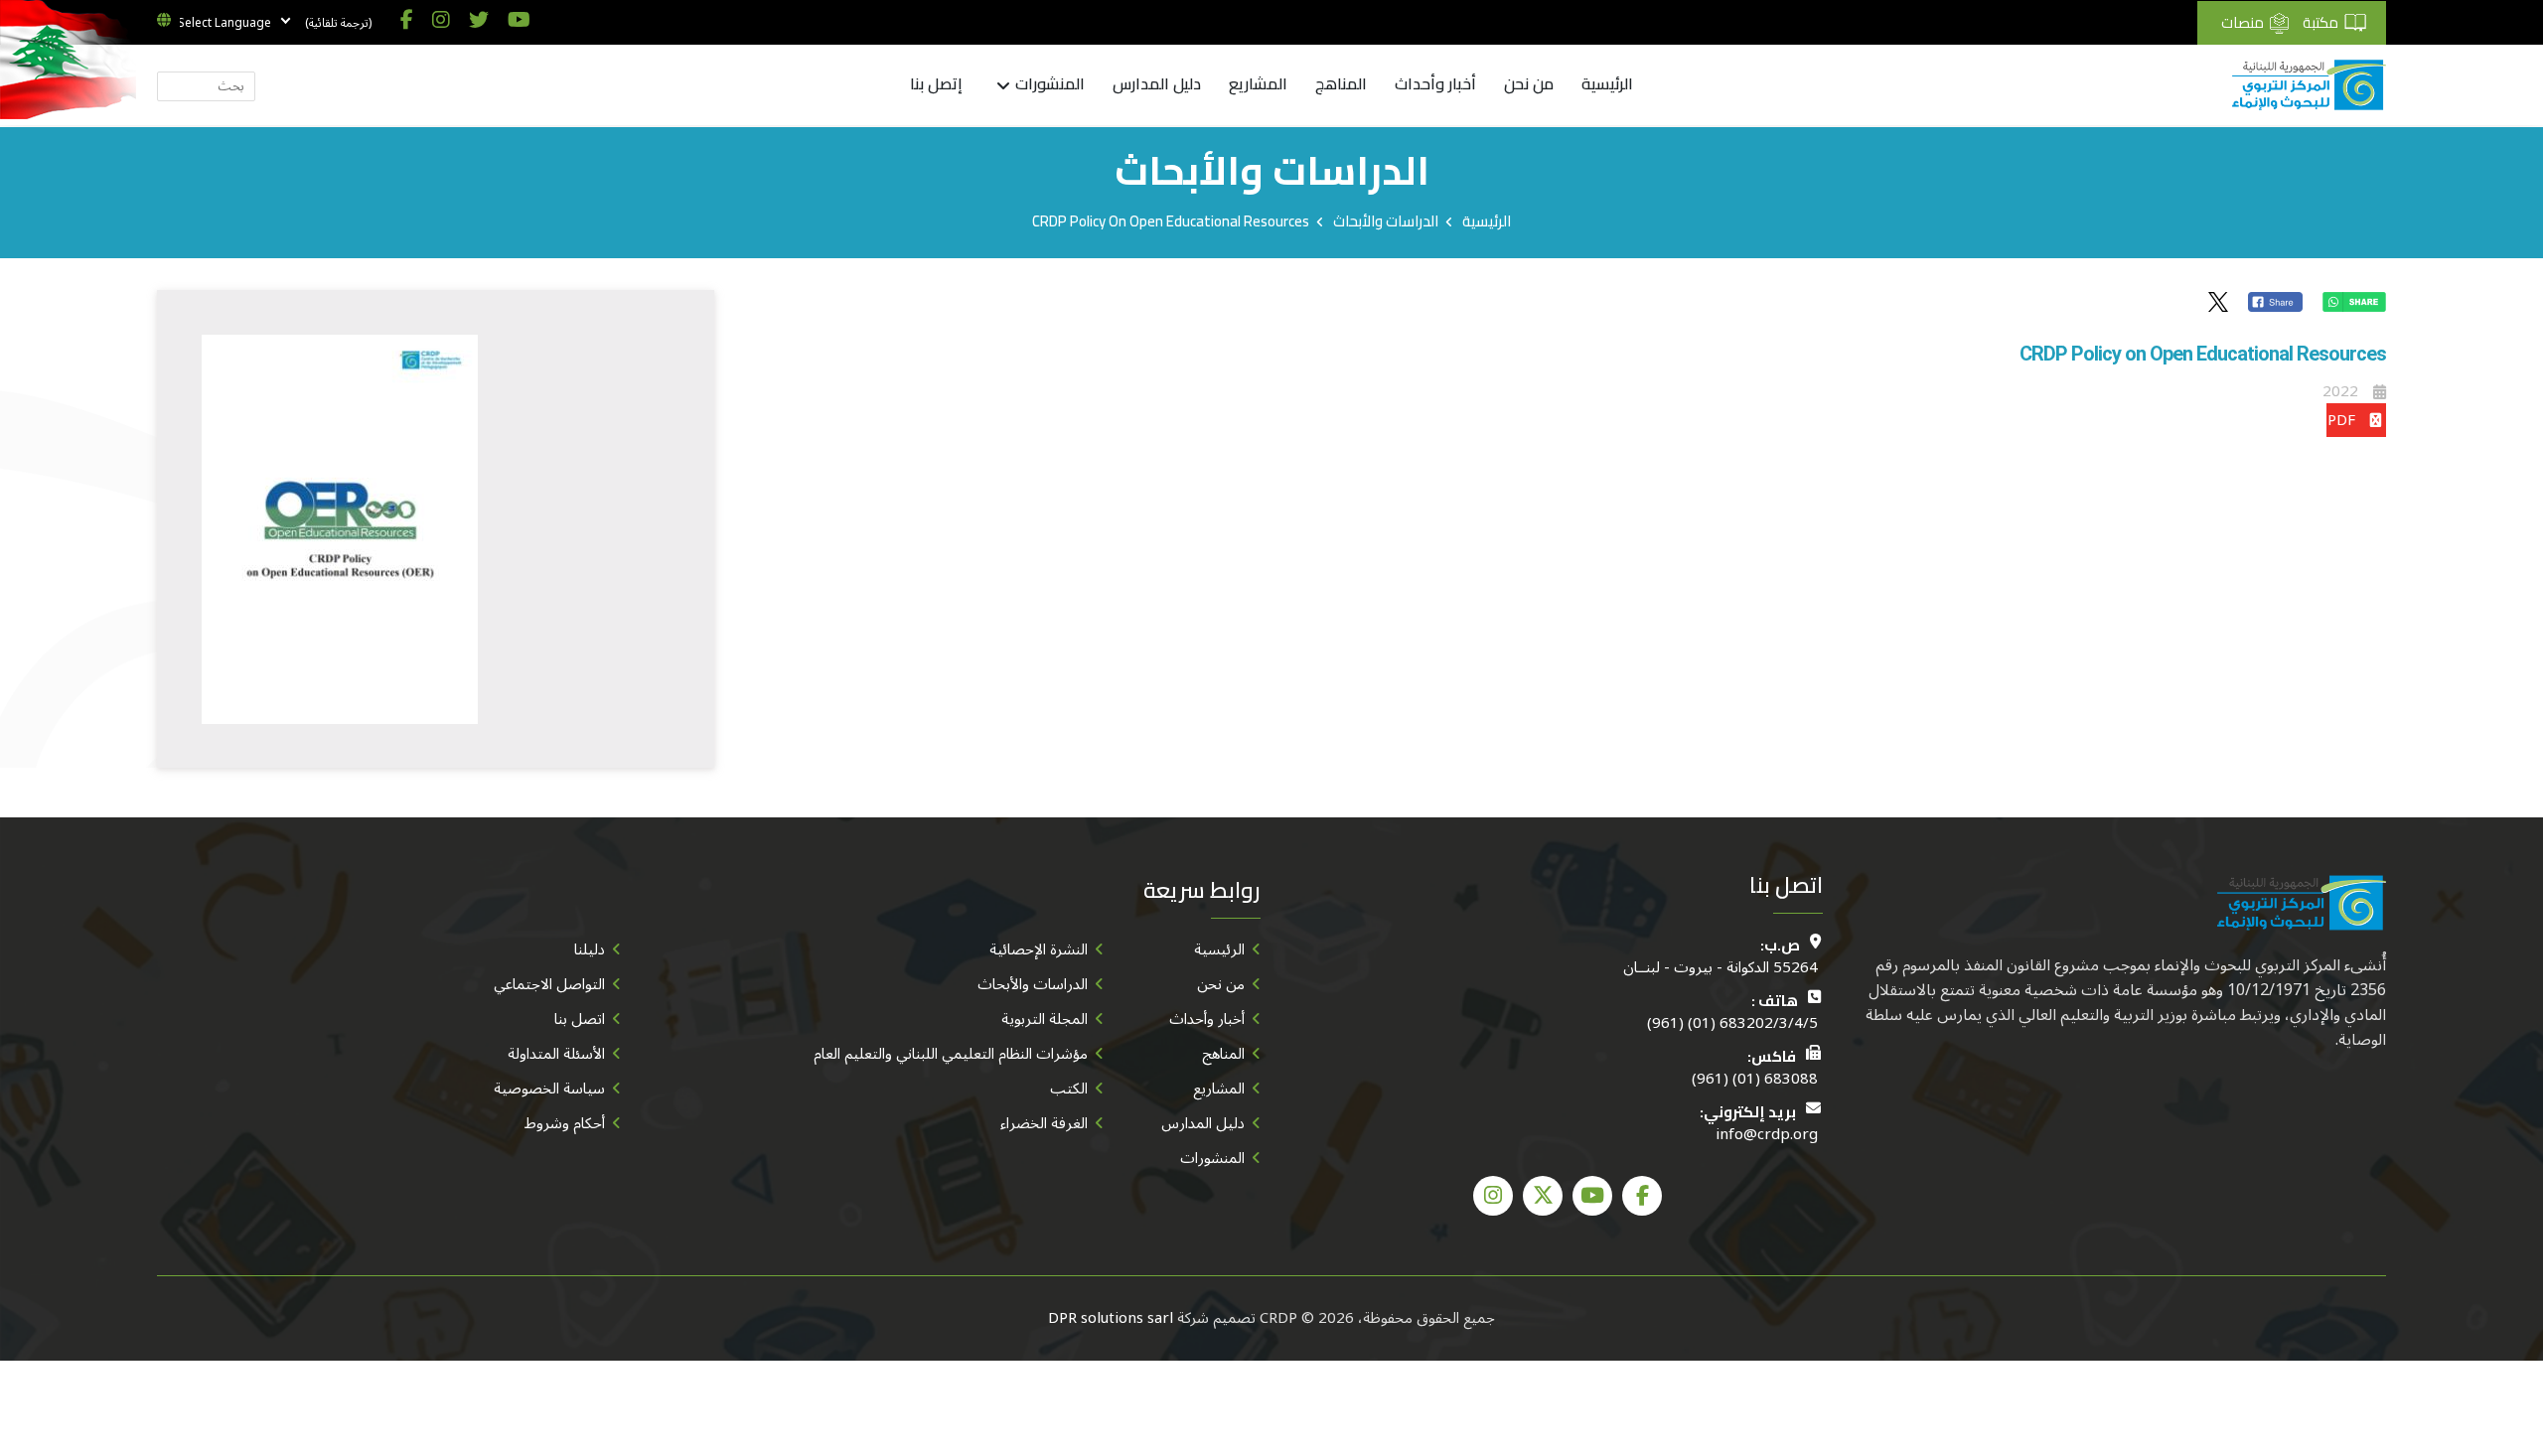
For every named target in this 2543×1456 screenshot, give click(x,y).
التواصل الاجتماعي (549, 984)
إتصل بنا (936, 84)
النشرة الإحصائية (1039, 949)
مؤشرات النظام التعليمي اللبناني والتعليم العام (951, 1054)
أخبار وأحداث (1435, 84)
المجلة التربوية (1045, 1019)
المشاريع (1258, 84)
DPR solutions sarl (1111, 1318)
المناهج (1341, 84)
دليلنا (590, 949)
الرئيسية (1607, 84)
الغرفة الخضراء (1044, 1123)
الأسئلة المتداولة (556, 1054)
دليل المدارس (1157, 84)
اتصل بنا (580, 1019)
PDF (2341, 420)
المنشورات (1049, 85)
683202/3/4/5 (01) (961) (1732, 1023)
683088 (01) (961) (1755, 1079)
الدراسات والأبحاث (1386, 221)
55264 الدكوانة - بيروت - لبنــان (1720, 968)
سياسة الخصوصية (549, 1089)
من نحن (1529, 84)
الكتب (1069, 1089)
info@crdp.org (1767, 1135)
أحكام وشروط (565, 1123)
